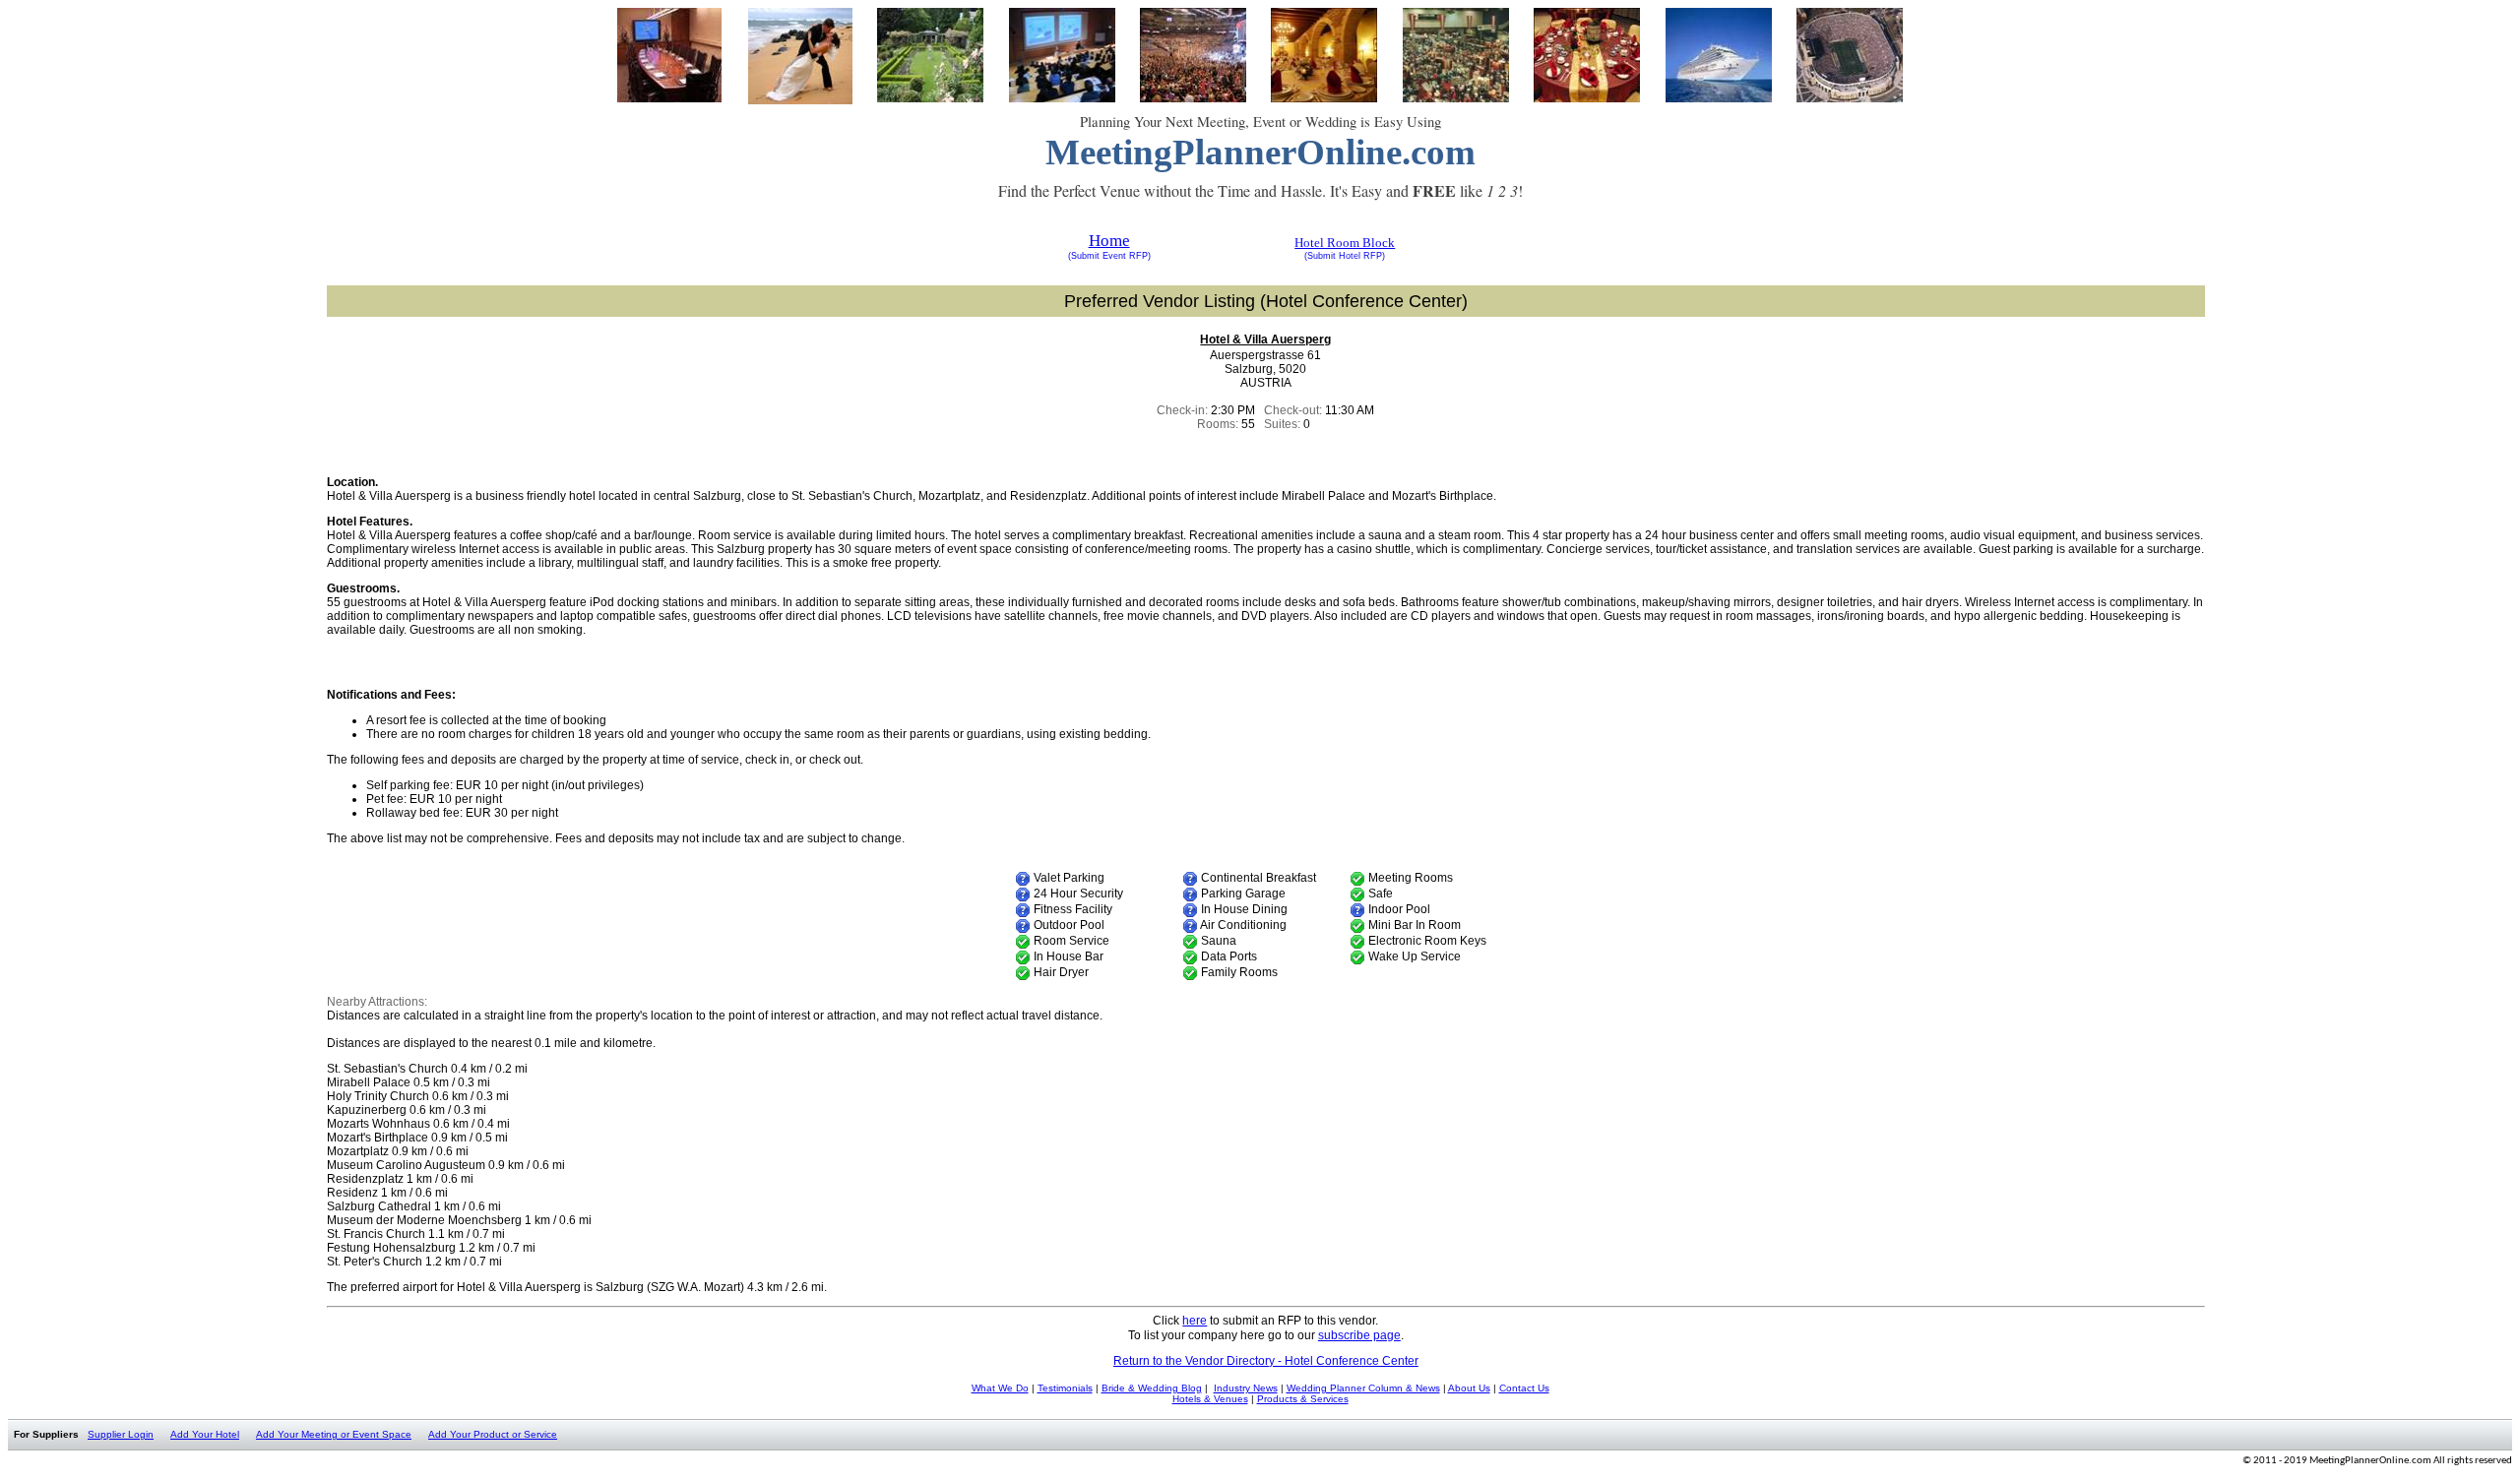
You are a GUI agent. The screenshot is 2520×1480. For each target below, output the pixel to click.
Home (1109, 241)
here (1195, 1321)
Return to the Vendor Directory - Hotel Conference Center (1266, 1361)
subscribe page (1359, 1335)
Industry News (1246, 1388)
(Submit (1084, 256)
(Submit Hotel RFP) (1345, 256)
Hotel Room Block (1345, 243)
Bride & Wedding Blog (1152, 1388)
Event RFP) (1125, 256)
